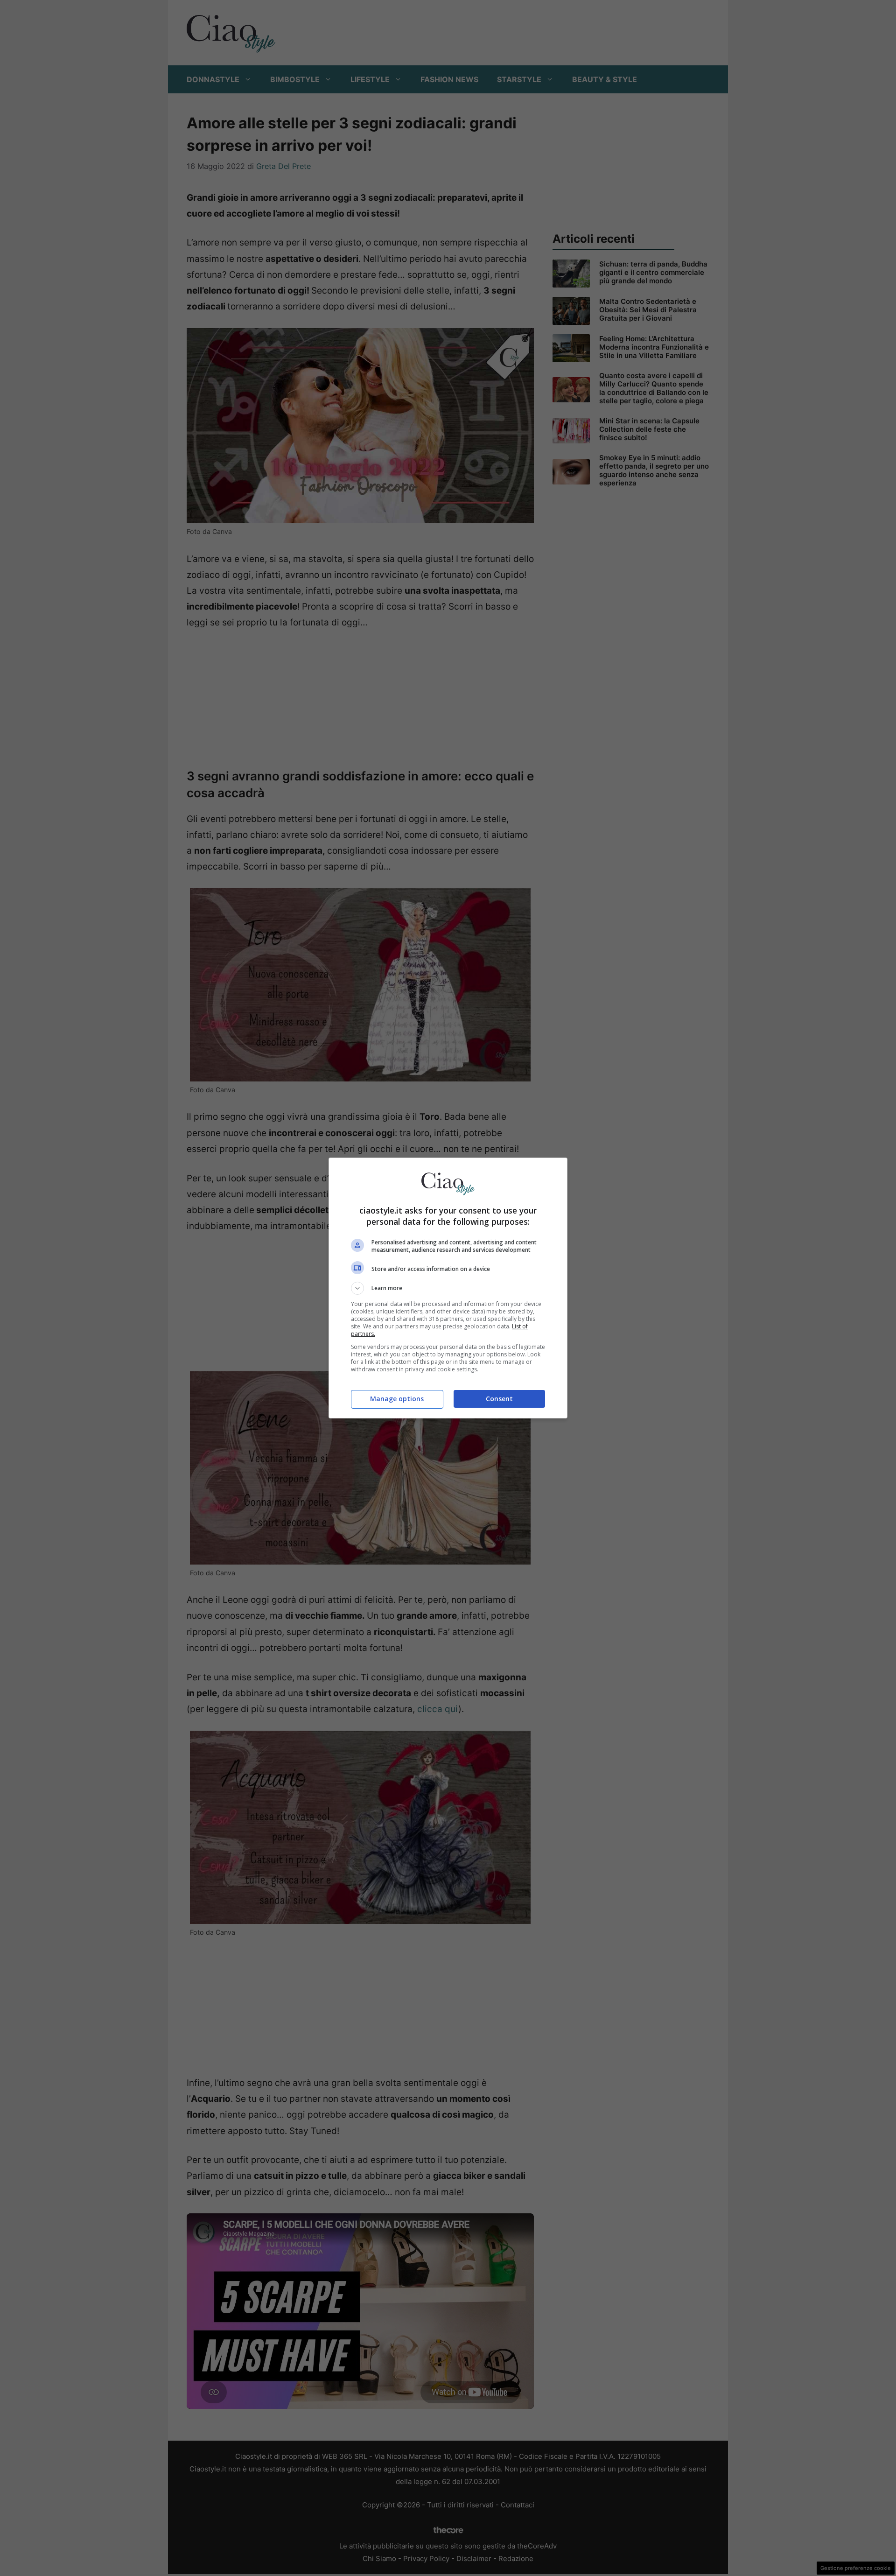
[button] (448, 1288)
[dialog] (448, 1288)
